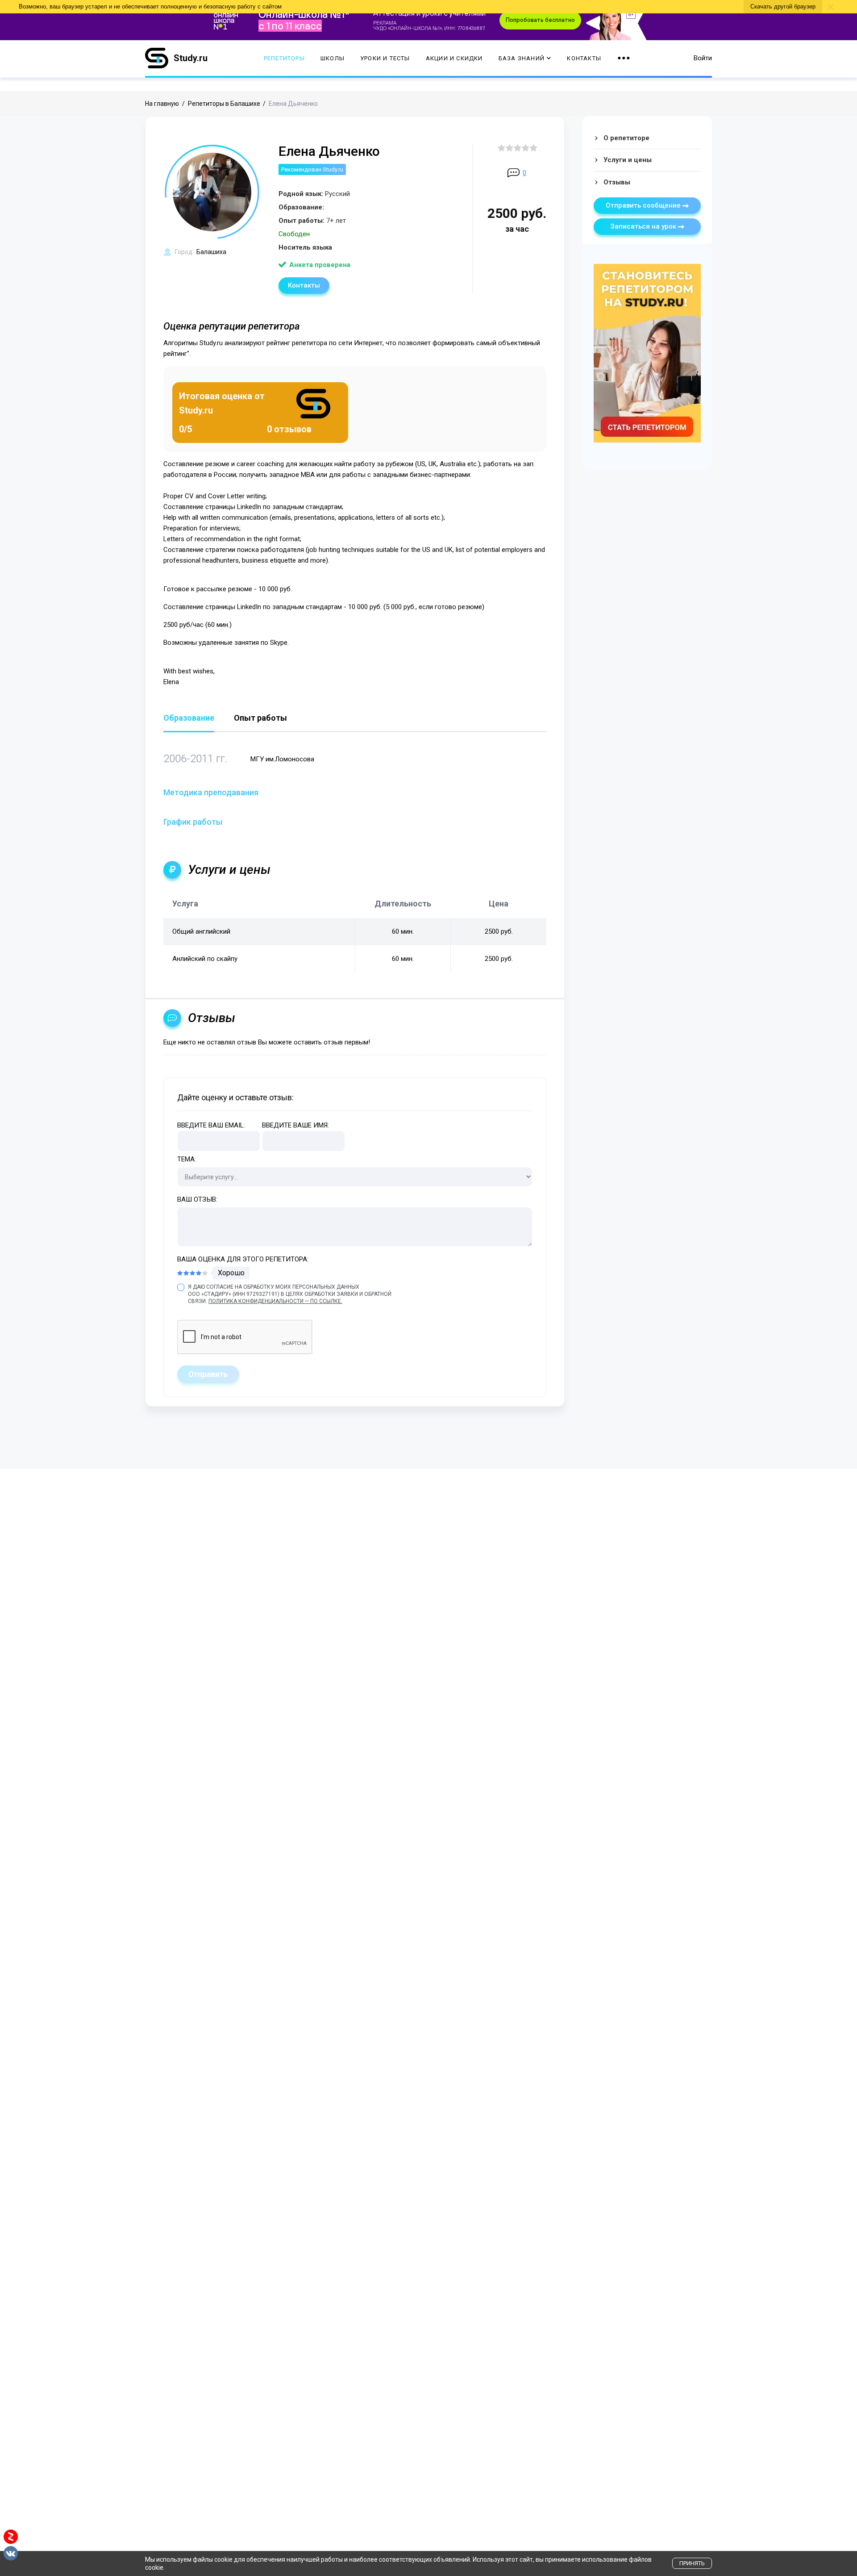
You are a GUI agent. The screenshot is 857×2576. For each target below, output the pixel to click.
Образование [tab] (189, 718)
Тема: (187, 1159)
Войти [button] (703, 58)
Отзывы (617, 182)
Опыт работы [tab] (260, 718)
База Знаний (522, 58)
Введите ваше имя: (295, 1125)
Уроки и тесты (385, 58)
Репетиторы (284, 58)
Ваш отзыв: (197, 1199)
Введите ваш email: (211, 1125)
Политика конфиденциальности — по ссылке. (275, 1301)
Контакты (584, 58)
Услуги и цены (628, 160)
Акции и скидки (454, 58)
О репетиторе (626, 138)
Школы (333, 58)
